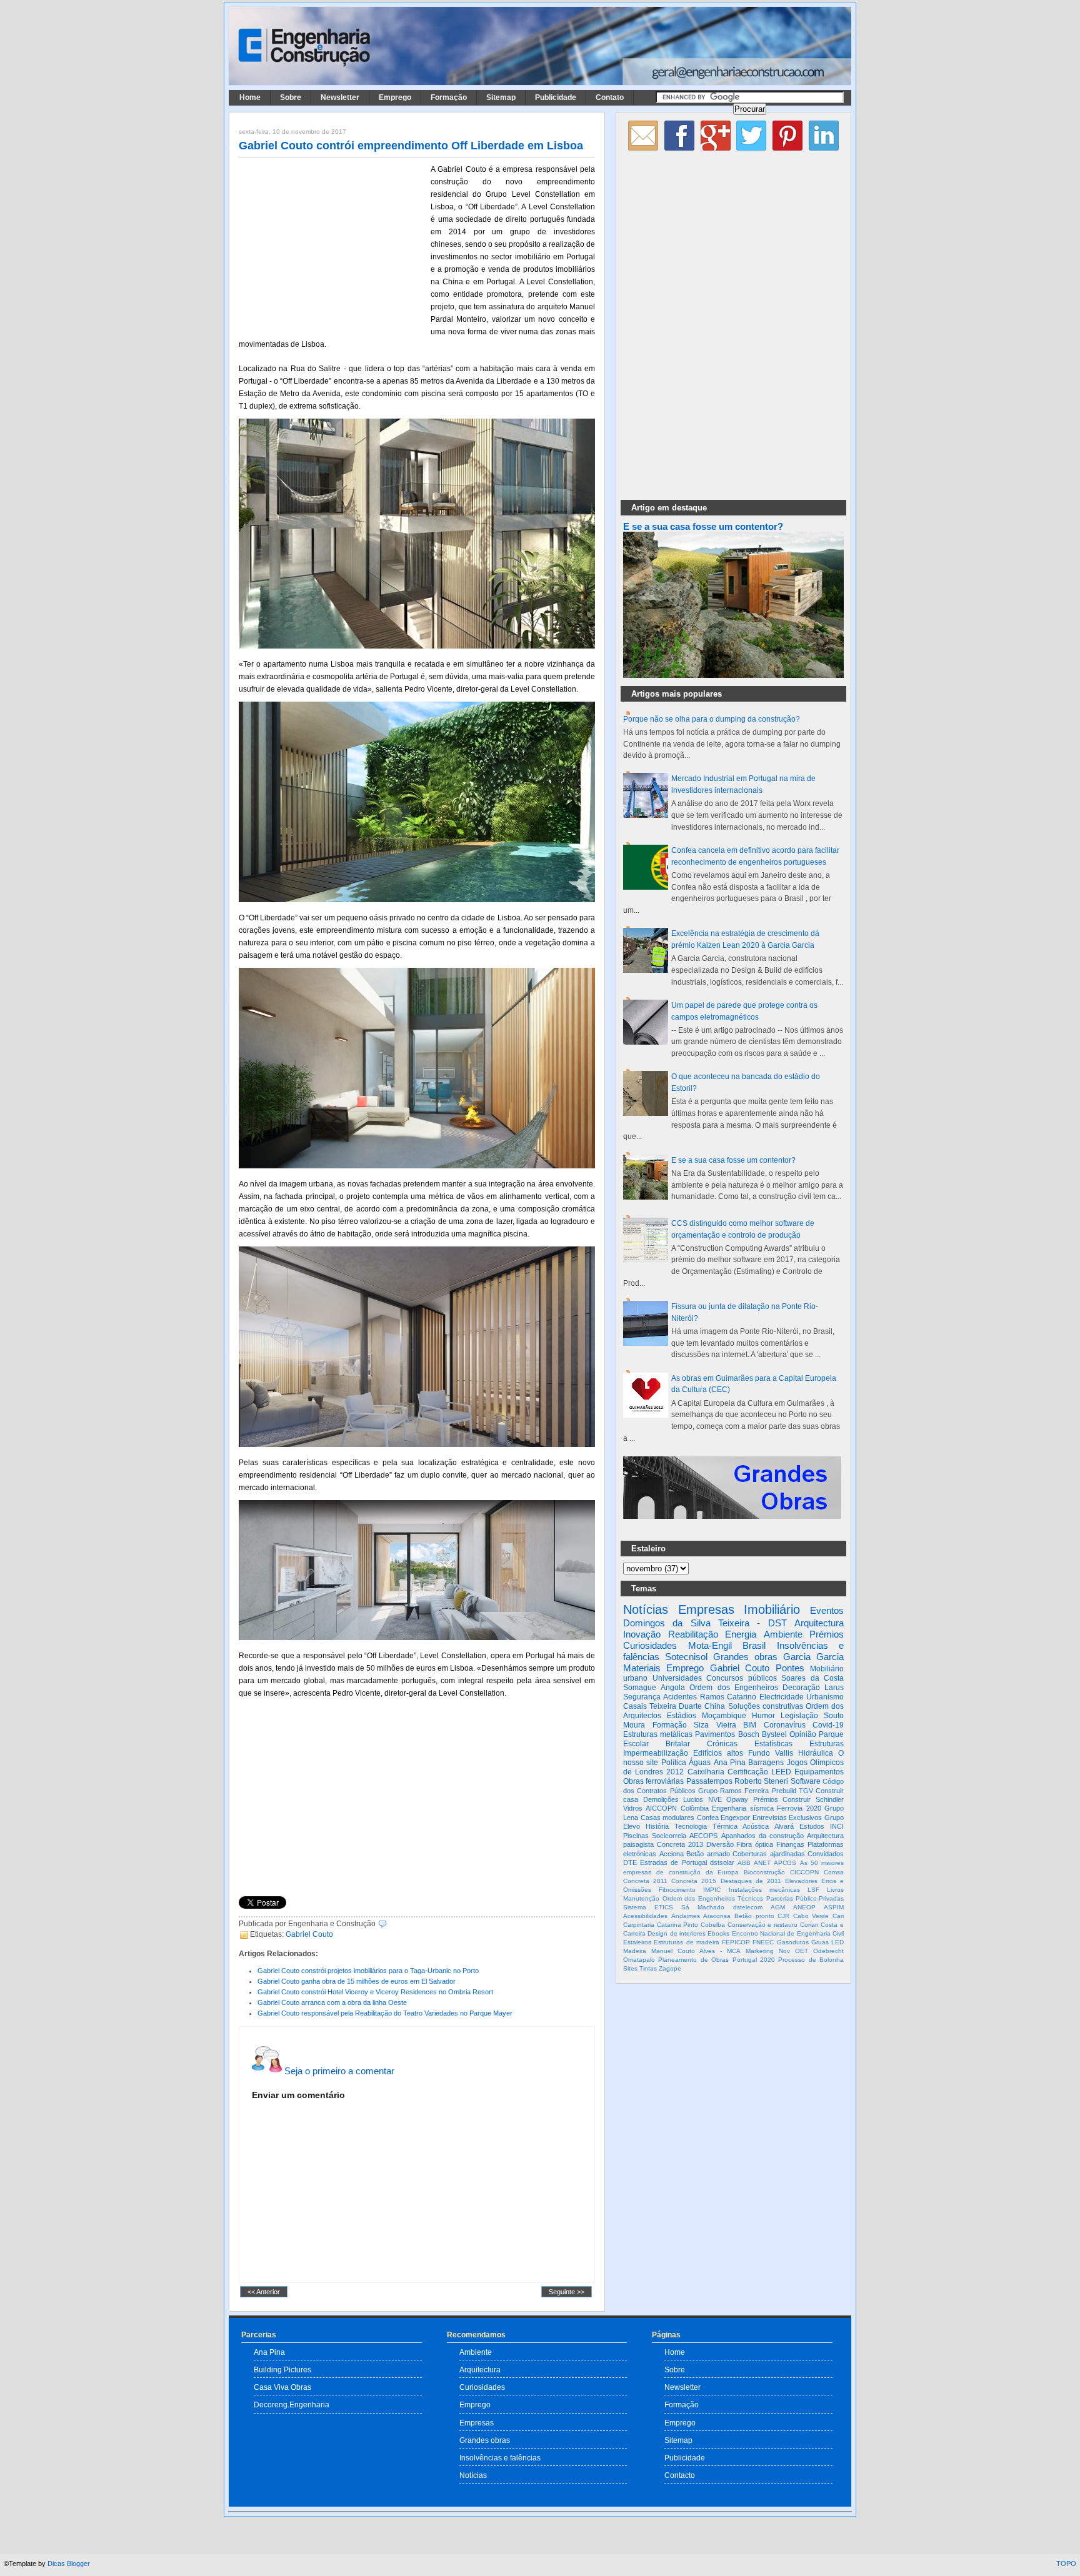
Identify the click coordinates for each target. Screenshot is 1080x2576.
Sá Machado (703, 1907)
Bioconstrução (764, 1872)
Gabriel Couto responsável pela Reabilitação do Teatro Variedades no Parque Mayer (385, 2013)
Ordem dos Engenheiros (733, 1688)
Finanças (790, 1844)
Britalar (678, 1744)
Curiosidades (650, 1645)
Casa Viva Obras (282, 2387)
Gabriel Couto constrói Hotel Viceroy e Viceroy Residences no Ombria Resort (375, 1992)
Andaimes (686, 1916)
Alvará (784, 1826)
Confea (708, 1818)
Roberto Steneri (761, 1781)
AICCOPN (661, 1808)
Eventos (827, 1610)
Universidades (677, 1678)
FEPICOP (736, 1942)
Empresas (706, 1609)
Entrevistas (770, 1818)
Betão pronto (754, 1916)
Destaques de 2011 (751, 1881)
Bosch (749, 1734)
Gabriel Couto (309, 1934)
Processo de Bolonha (811, 1960)
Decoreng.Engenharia (292, 2404)
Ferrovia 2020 (799, 1808)
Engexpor (735, 1818)
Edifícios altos (718, 1753)
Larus (834, 1688)
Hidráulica (816, 1753)
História (657, 1826)
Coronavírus (785, 1725)
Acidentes (680, 1697)
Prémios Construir (782, 1799)
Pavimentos (715, 1734)
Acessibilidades (645, 1916)
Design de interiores (677, 1933)
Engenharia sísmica (742, 1808)
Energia (741, 1634)
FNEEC (763, 1942)
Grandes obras (745, 1657)
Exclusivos (805, 1818)
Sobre (291, 97)
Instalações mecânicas (764, 1890)
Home (250, 97)
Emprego (395, 97)
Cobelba (713, 1925)
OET (802, 1951)
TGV (806, 1791)
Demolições (661, 1799)
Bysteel (774, 1734)
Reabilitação (693, 1634)
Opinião (803, 1734)
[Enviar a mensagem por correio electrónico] (390, 1924)
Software (806, 1781)
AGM (778, 1907)
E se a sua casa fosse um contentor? (703, 527)
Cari (838, 1916)
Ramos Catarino (728, 1697)
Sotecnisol (686, 1657)
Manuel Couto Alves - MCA (696, 1951)
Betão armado (708, 1854)
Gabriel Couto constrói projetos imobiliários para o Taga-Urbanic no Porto (368, 1971)
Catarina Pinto (678, 1925)
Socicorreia (669, 1836)
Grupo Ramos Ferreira (734, 1791)
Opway (737, 1799)
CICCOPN (804, 1872)
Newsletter (340, 97)
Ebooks (718, 1933)
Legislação (799, 1716)
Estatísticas (773, 1744)
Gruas (820, 1942)
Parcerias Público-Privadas (805, 1898)
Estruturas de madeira (687, 1942)
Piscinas (636, 1836)
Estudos (812, 1826)
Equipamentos (819, 1772)
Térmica (725, 1826)
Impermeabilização (656, 1753)
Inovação (642, 1634)
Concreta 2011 (645, 1881)
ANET (762, 1863)
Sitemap (501, 97)
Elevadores (801, 1881)
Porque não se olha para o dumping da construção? (712, 719)
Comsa (834, 1872)
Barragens (766, 1763)
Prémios (827, 1634)
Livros (835, 1890)
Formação (449, 97)
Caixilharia (706, 1772)
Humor (763, 1716)
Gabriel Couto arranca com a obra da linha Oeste (332, 2002)
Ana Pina (730, 1763)
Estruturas (827, 1744)
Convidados (826, 1854)
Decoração (801, 1688)
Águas (700, 1763)
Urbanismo (825, 1697)
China (715, 1706)
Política (674, 1763)
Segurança (642, 1697)
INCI (837, 1826)
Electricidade (782, 1697)
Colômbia (695, 1808)
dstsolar (722, 1862)
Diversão (720, 1844)
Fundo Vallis (771, 1753)
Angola (673, 1688)
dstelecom (748, 1907)
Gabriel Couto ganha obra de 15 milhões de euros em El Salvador (357, 1981)
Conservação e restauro (762, 1925)
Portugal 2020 (754, 1960)
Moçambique (724, 1716)
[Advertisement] (332, 246)
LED (837, 1942)
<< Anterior (264, 2292)
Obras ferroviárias (653, 1781)
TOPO (1066, 2564)
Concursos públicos (742, 1678)
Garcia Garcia (813, 1657)
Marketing (760, 1951)
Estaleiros (637, 1942)
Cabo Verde (811, 1916)
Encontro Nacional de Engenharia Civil (788, 1933)
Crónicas (722, 1744)
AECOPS (703, 1836)
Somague (640, 1688)
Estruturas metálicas (658, 1734)
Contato (610, 97)
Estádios (682, 1716)
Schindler (830, 1799)
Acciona (672, 1854)
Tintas (648, 1968)
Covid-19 (828, 1725)
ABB (744, 1863)
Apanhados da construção (762, 1836)
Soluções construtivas (766, 1706)
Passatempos (709, 1781)
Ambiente (783, 1634)
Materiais (642, 1668)
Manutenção (641, 1898)
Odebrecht (828, 1951)
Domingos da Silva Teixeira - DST (705, 1623)
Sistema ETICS (648, 1907)
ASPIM (834, 1907)
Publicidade (556, 97)
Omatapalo (639, 1960)
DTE (630, 1862)
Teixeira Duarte (676, 1706)
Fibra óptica (755, 1844)
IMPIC (712, 1890)
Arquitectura (819, 1623)
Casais (635, 1706)
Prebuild (784, 1791)
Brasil (754, 1645)
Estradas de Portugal (673, 1862)
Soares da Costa (812, 1678)
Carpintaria (639, 1925)
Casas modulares (668, 1818)
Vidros (633, 1808)
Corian (809, 1925)
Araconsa (717, 1916)
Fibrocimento (677, 1890)
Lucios (693, 1799)
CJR (783, 1916)
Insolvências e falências (500, 2458)
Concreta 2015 (694, 1881)
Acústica (756, 1826)
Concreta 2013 (680, 1844)
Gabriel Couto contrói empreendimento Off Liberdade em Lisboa (411, 146)
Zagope (670, 1968)
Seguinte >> (567, 2292)
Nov (784, 1951)
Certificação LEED (759, 1772)
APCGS (785, 1863)
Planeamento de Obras (693, 1960)
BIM (750, 1725)
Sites (630, 1968)
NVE (715, 1799)
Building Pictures (282, 2370)
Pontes (790, 1668)
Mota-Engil (710, 1645)
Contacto (680, 2475)
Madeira (635, 1951)
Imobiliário (772, 1609)
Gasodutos (793, 1942)
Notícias (646, 1609)
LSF (813, 1890)
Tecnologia (691, 1826)
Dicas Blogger (69, 2564)
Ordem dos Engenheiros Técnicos (713, 1898)
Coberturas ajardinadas (769, 1854)
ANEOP (804, 1907)
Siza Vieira (715, 1725)
